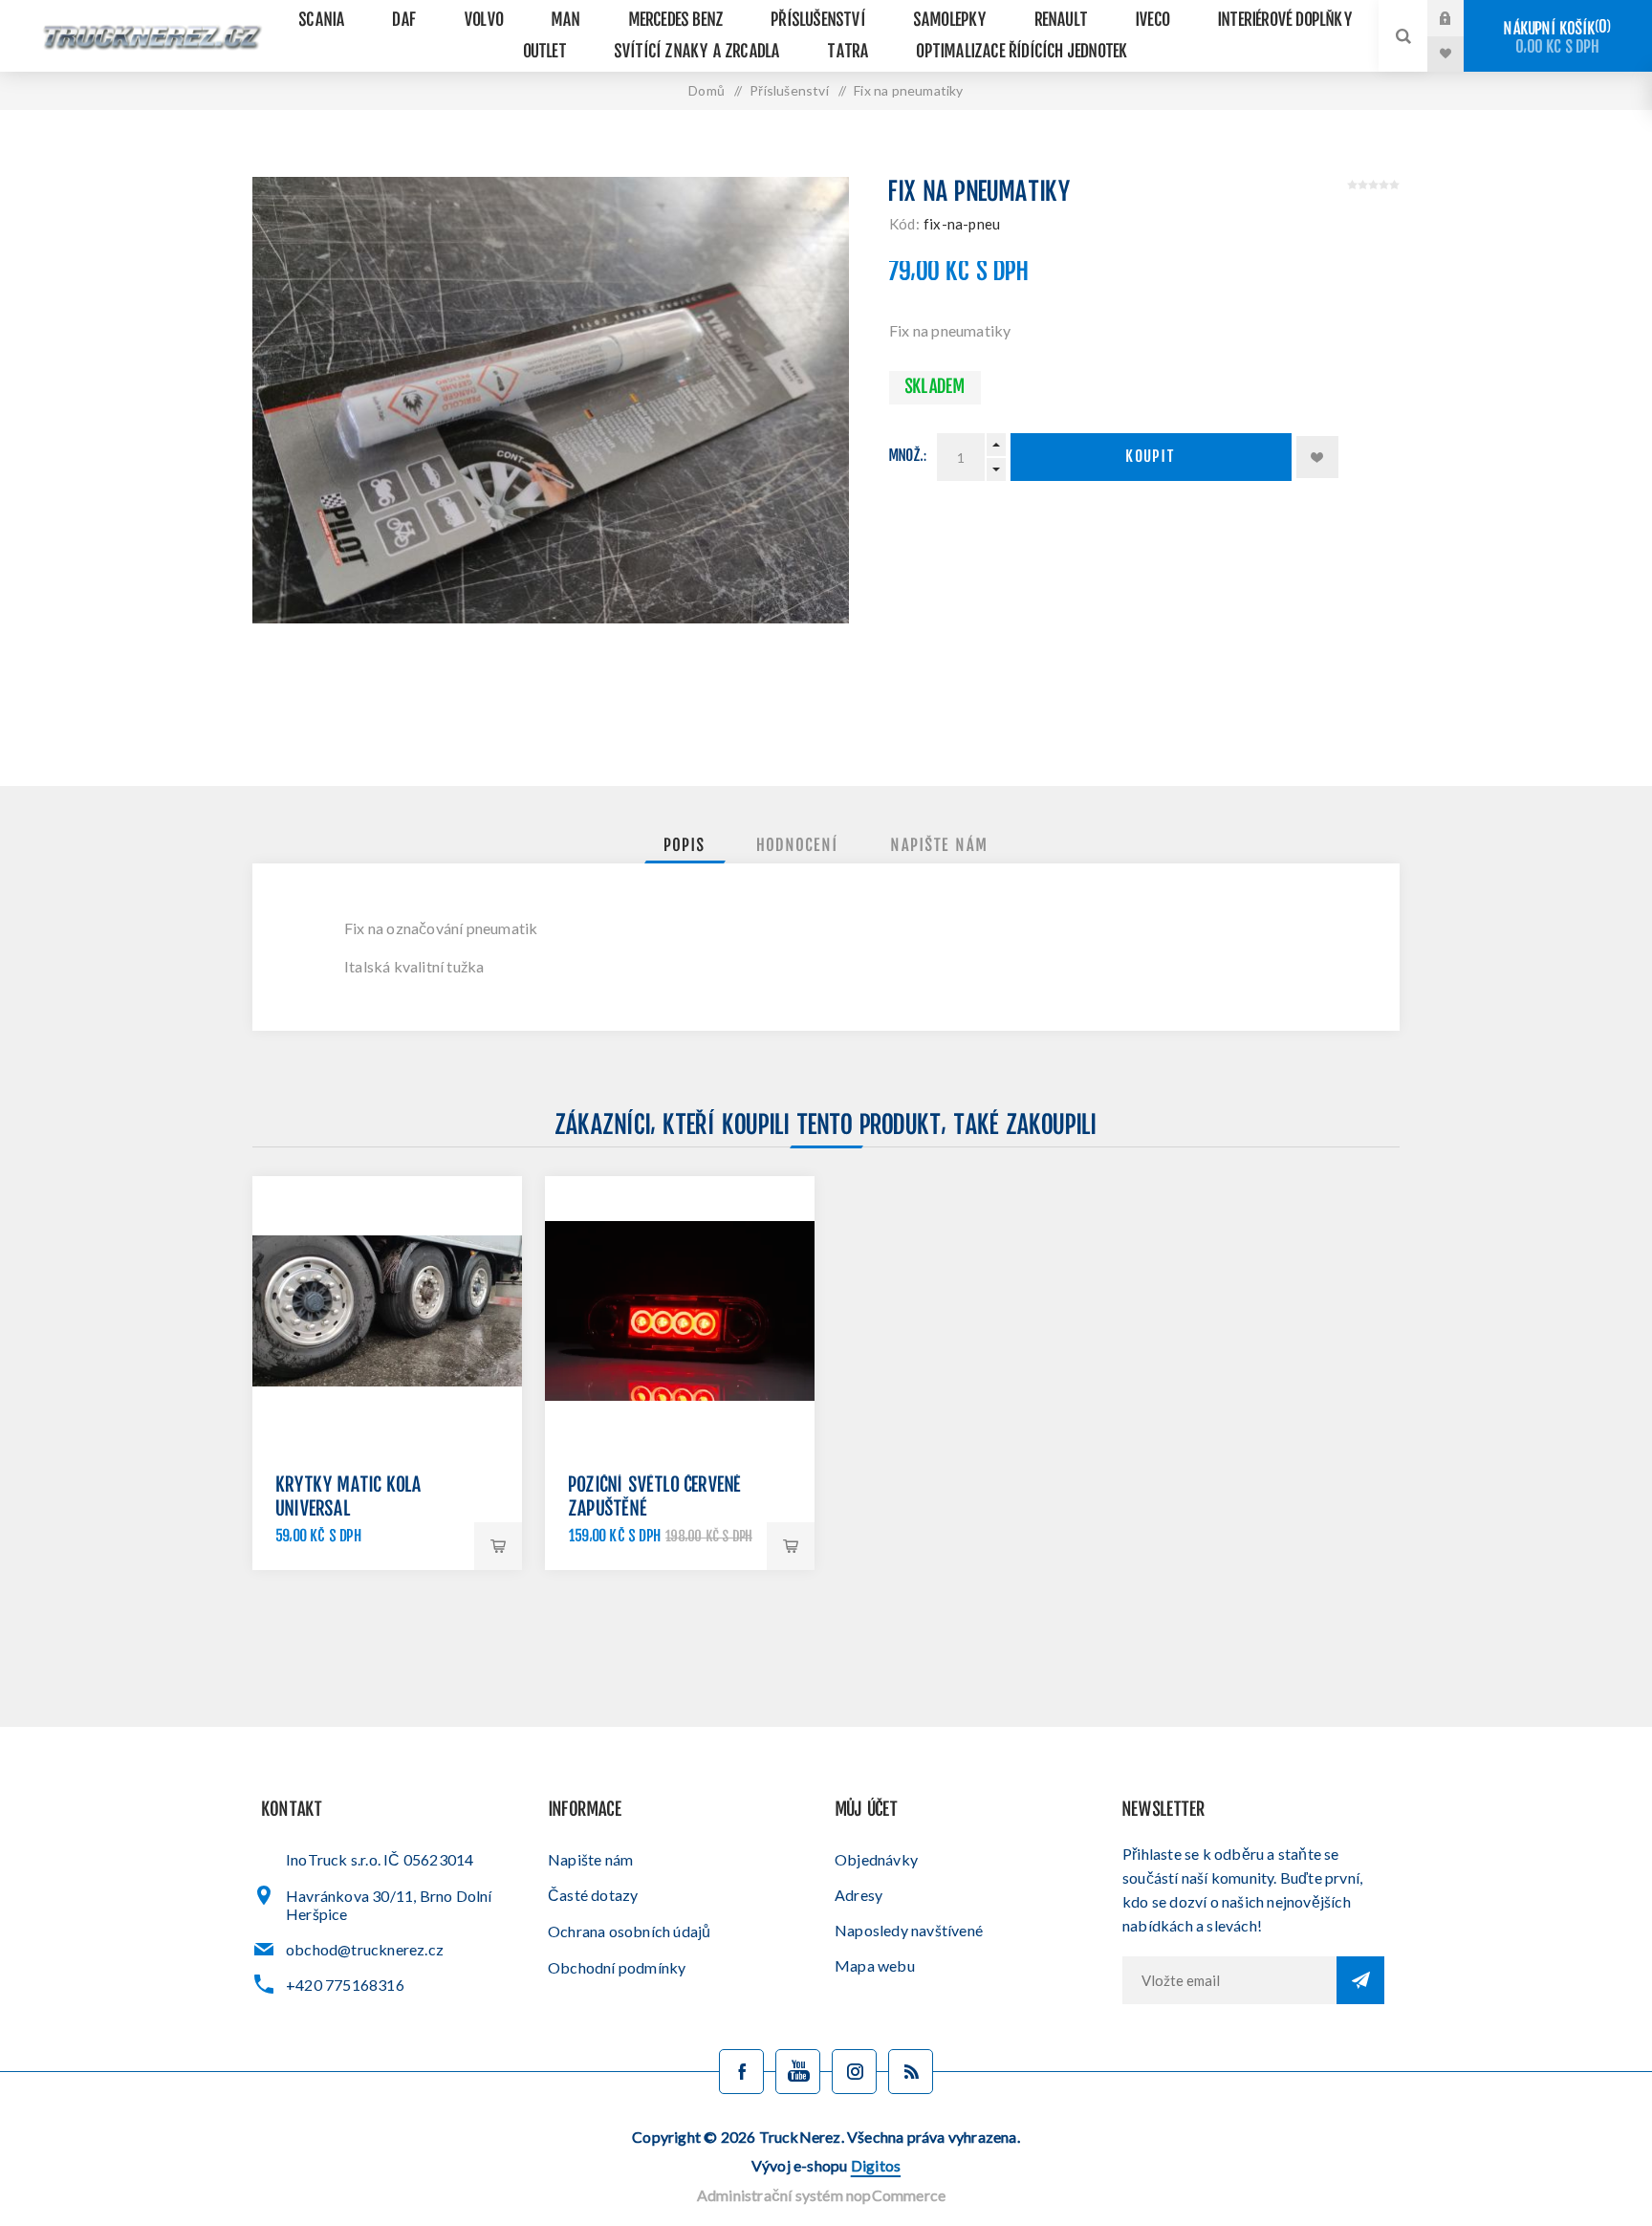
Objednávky (876, 1859)
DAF (405, 21)
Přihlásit (1460, 18)
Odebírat (1360, 1980)
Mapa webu (875, 1965)
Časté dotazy (593, 1895)
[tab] (685, 846)
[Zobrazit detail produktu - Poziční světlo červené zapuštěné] (680, 1311)
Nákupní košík (1555, 38)
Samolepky (951, 21)
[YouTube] (798, 2072)
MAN (566, 21)
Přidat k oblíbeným (1317, 457)
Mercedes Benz (677, 21)
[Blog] (911, 2072)
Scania (322, 21)
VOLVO (484, 21)
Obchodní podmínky (617, 1967)
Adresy (859, 1895)
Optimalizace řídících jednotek (1022, 52)
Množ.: (908, 457)
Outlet (545, 52)
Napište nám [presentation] (940, 846)
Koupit (1151, 458)
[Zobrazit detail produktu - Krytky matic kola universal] (387, 1311)
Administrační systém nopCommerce (821, 2195)
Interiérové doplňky (1285, 21)
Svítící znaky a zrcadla (698, 52)
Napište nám (590, 1859)
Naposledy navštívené (909, 1930)
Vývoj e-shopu (826, 2165)
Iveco (1153, 21)
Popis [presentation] (685, 846)
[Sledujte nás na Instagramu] (854, 2072)
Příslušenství (819, 21)
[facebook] (741, 2072)
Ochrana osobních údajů (629, 1931)
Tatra (848, 52)
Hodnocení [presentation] (798, 846)
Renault (1062, 21)
